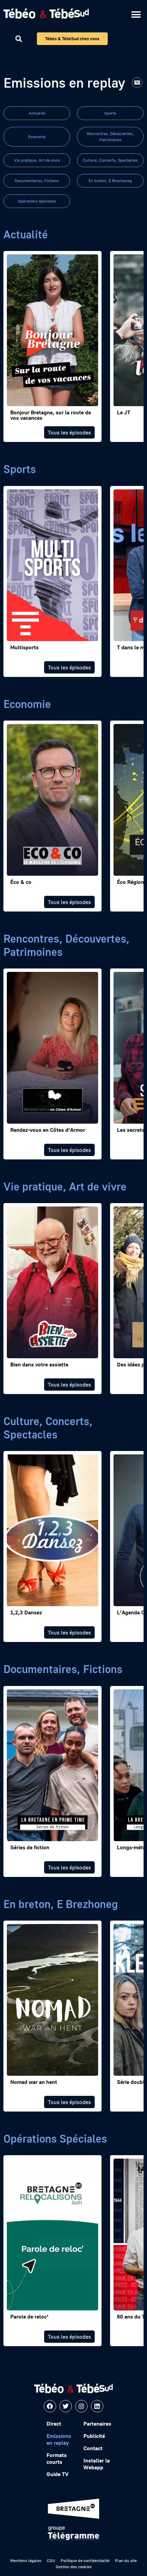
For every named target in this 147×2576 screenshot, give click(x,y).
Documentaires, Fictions (37, 181)
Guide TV (57, 2474)
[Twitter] (66, 2406)
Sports (110, 113)
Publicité (94, 2436)
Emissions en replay (59, 2439)
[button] (136, 14)
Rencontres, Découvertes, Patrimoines (110, 137)
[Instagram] (81, 2406)
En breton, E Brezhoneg (110, 181)
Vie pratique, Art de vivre (37, 160)
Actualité (37, 113)
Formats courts (57, 2458)
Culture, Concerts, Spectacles (110, 160)
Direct (54, 2424)
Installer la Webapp (97, 2464)
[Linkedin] (97, 2406)
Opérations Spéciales (37, 201)
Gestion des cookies (74, 2567)
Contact (93, 2448)
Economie (37, 137)
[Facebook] (50, 2406)
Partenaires (97, 2424)
